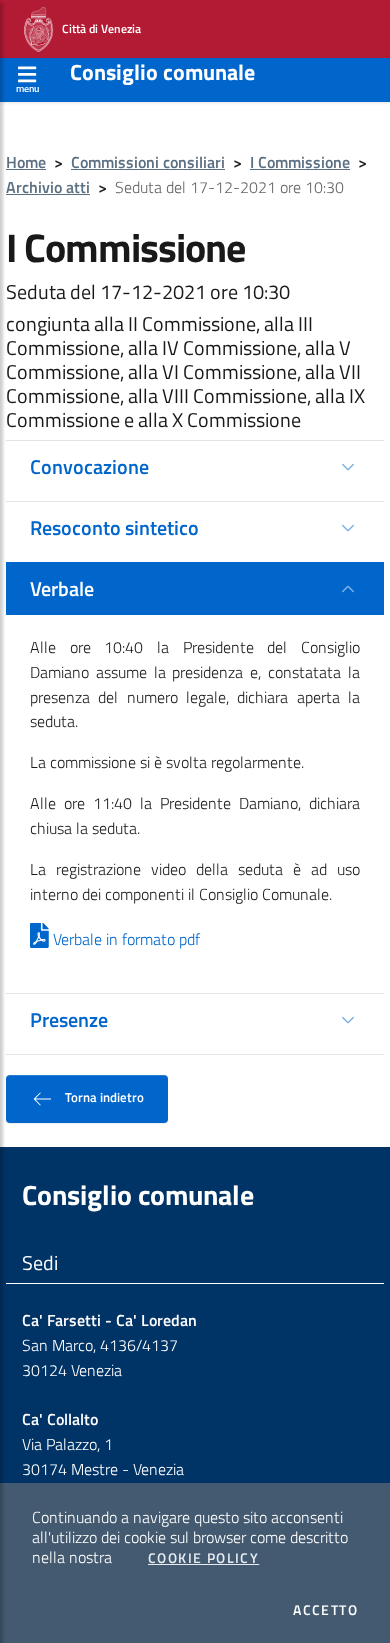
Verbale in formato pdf (124, 939)
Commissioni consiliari (148, 162)
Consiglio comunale (162, 72)
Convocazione (89, 466)
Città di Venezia (97, 27)
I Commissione (300, 162)
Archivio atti (48, 187)
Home (26, 162)
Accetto (325, 1610)
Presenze (69, 1019)
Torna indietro (103, 1098)
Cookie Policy (203, 1558)
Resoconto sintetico (114, 527)
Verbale (62, 588)
